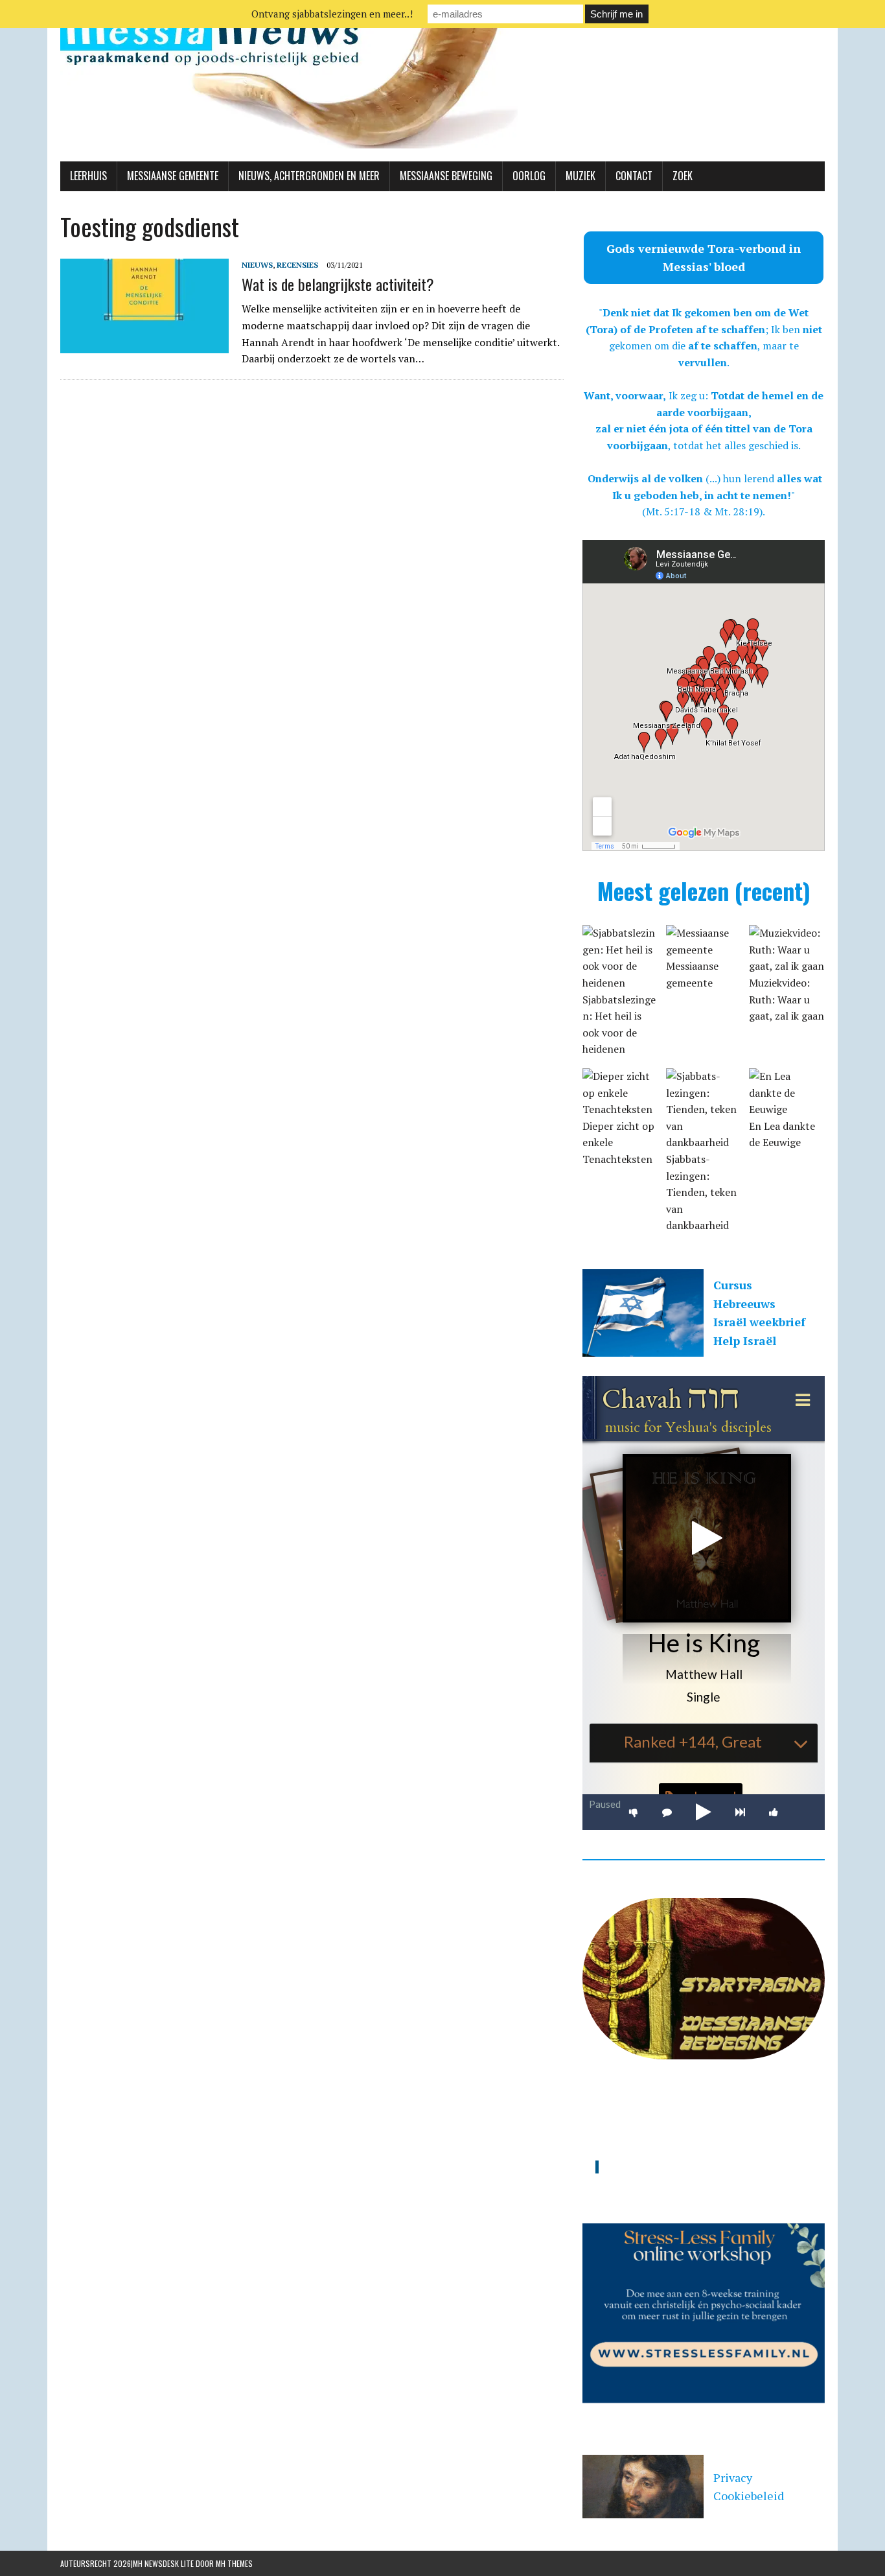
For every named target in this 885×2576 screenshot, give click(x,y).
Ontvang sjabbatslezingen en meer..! (332, 14)
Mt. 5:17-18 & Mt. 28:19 (703, 511)
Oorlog (529, 176)
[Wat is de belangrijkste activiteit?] (144, 344)
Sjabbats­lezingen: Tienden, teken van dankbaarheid (701, 1192)
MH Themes (234, 2563)
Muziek (580, 176)
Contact (634, 176)
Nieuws (257, 265)
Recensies (297, 265)
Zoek (683, 176)
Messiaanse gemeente (173, 176)
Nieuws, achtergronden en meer (309, 176)
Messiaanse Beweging (446, 176)
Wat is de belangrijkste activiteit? (338, 284)
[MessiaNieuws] (442, 81)
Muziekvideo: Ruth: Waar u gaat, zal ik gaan (787, 999)
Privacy (733, 2477)
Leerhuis (88, 176)
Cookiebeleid (749, 2496)
